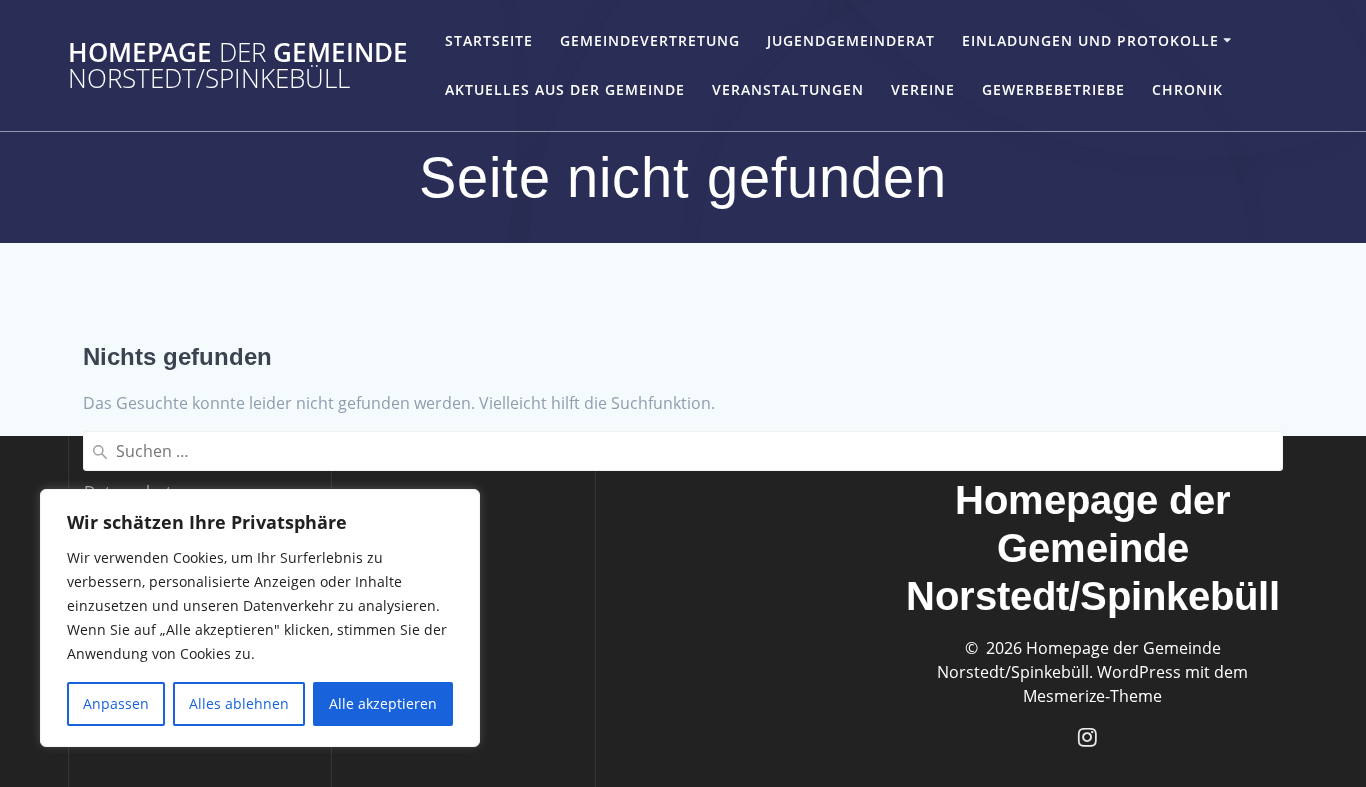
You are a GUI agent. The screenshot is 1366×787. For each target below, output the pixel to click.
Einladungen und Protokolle (1090, 40)
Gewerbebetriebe (1053, 89)
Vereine (923, 89)
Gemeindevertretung (650, 40)
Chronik (1187, 89)
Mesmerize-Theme (1092, 696)
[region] (260, 618)
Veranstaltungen (788, 89)
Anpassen (116, 703)
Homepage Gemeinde (238, 65)
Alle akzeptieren (383, 703)
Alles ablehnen (239, 703)
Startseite (489, 40)
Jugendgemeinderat (851, 40)
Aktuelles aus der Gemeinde (565, 89)
